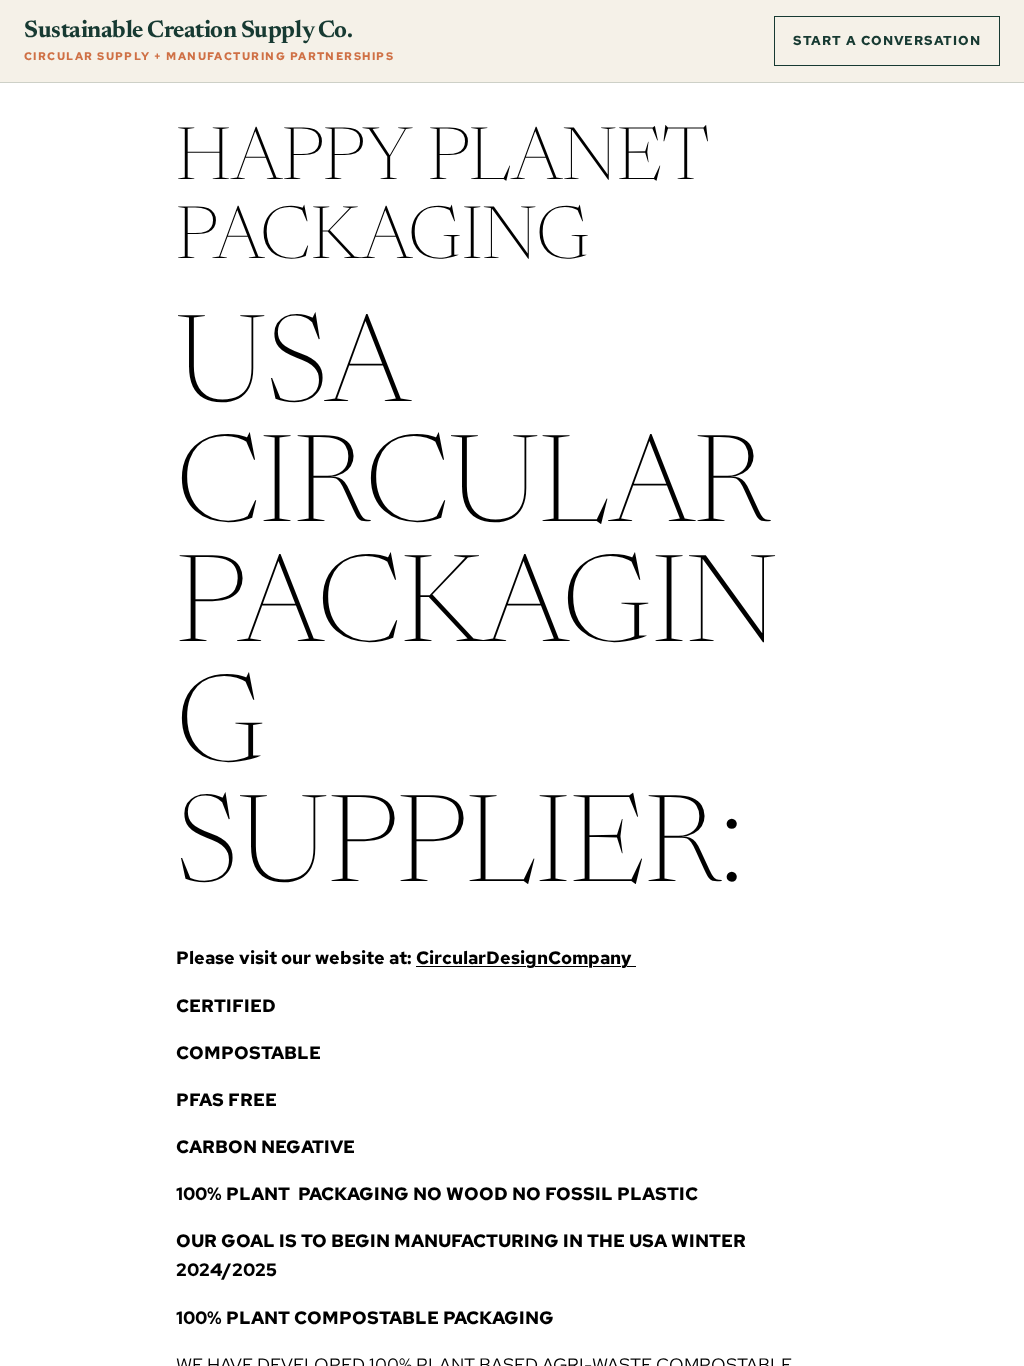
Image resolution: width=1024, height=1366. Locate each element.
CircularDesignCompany (526, 957)
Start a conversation (887, 40)
